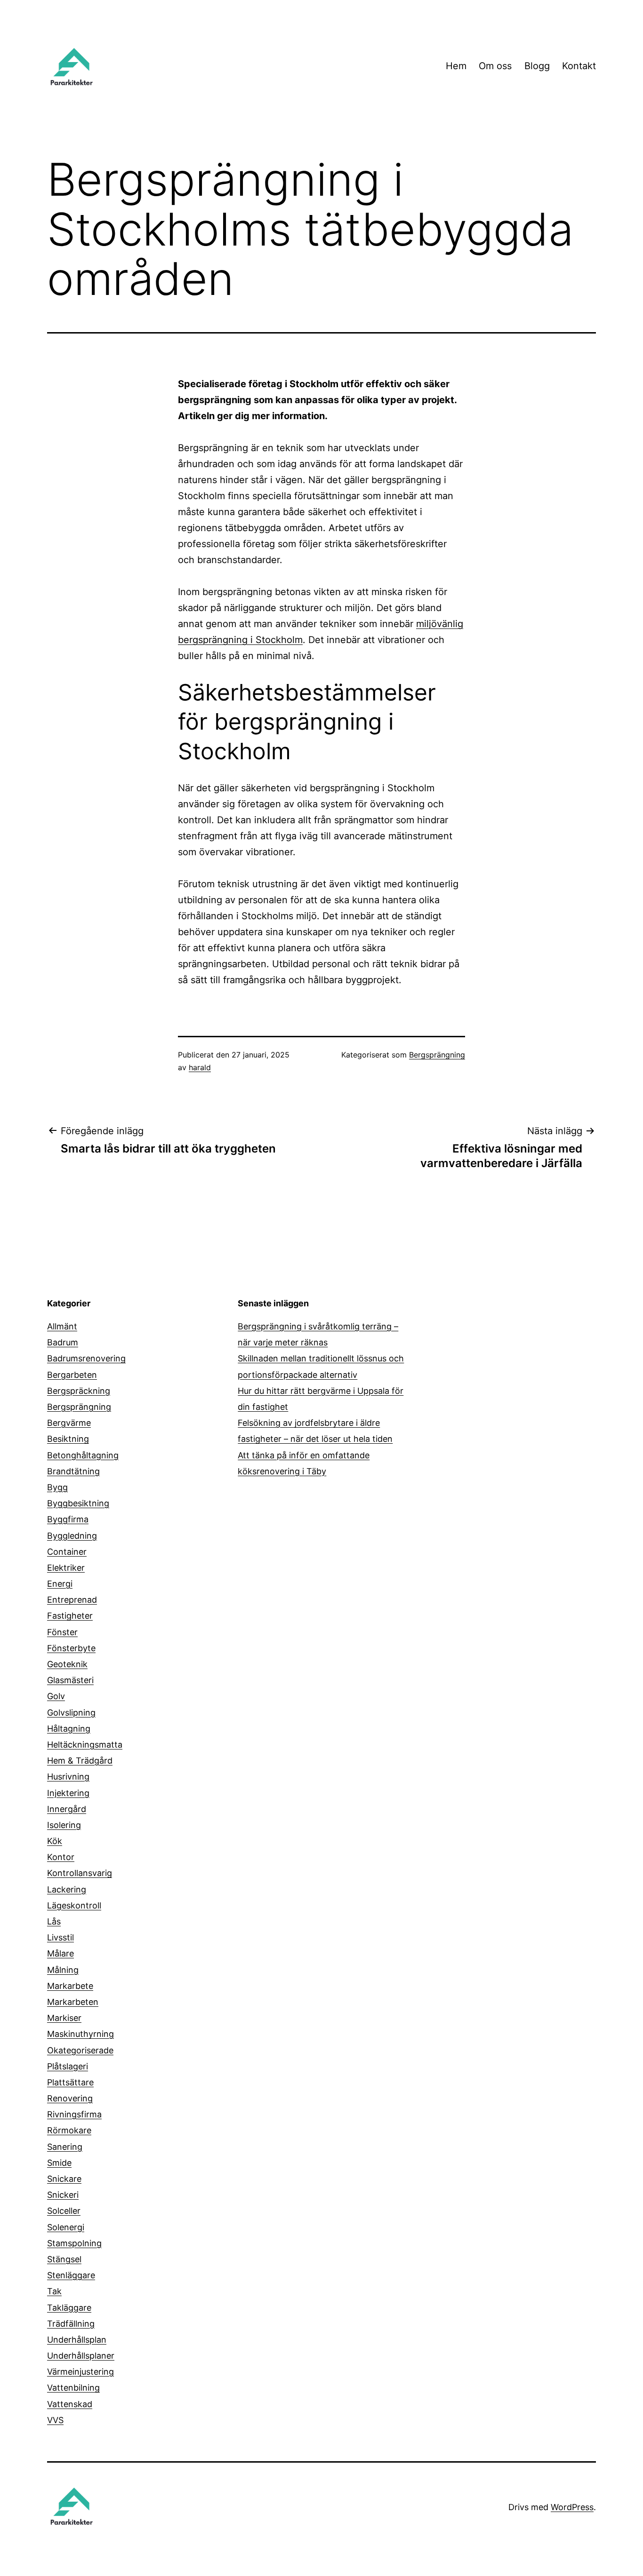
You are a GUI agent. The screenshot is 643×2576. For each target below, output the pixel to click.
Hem (456, 66)
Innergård (67, 1809)
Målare (60, 1953)
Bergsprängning (437, 1055)
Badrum (63, 1342)
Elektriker (66, 1568)
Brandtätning (73, 1471)
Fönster (62, 1632)
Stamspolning (74, 2243)
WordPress (572, 2507)
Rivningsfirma (74, 2114)
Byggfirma (68, 1519)
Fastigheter (70, 1616)
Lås (54, 1921)
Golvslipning (71, 1713)
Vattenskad (70, 2404)
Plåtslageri (68, 2066)
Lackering (67, 1889)
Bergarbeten (72, 1375)
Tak (54, 2291)
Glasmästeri (70, 1680)
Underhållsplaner (81, 2356)
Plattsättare (70, 2082)
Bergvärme (69, 1423)
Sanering (65, 2147)
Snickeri (63, 2195)
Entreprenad (72, 1600)
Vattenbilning (73, 2388)
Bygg (57, 1487)
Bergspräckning (79, 1391)
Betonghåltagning (83, 1455)
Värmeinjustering (80, 2372)
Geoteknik (67, 1664)
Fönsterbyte (71, 1648)
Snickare (64, 2179)
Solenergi (66, 2227)
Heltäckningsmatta (85, 1745)
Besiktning (68, 1439)
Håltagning (69, 1729)
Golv (56, 1696)
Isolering (64, 1825)
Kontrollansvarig (80, 1873)
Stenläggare (71, 2275)
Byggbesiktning (78, 1503)
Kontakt (579, 66)
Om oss (495, 66)
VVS (55, 2420)
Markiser (64, 2018)
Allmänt (62, 1326)
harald (200, 1067)
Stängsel (64, 2259)
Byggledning (72, 1536)
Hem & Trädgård (80, 1761)
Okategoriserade (80, 2050)
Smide (59, 2163)
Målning (63, 1970)
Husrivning (68, 1777)
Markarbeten (73, 2002)
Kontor (61, 1857)
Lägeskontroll (74, 1905)
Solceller (64, 2211)
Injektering (68, 1793)
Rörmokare (69, 2130)
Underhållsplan (77, 2340)
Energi (60, 1584)
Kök (55, 1841)
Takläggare (69, 2308)
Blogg (537, 66)
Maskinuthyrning (80, 2034)
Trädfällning (71, 2324)
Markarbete (70, 1986)
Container (67, 1552)
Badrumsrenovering (86, 1358)
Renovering (70, 2098)
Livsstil (60, 1937)
